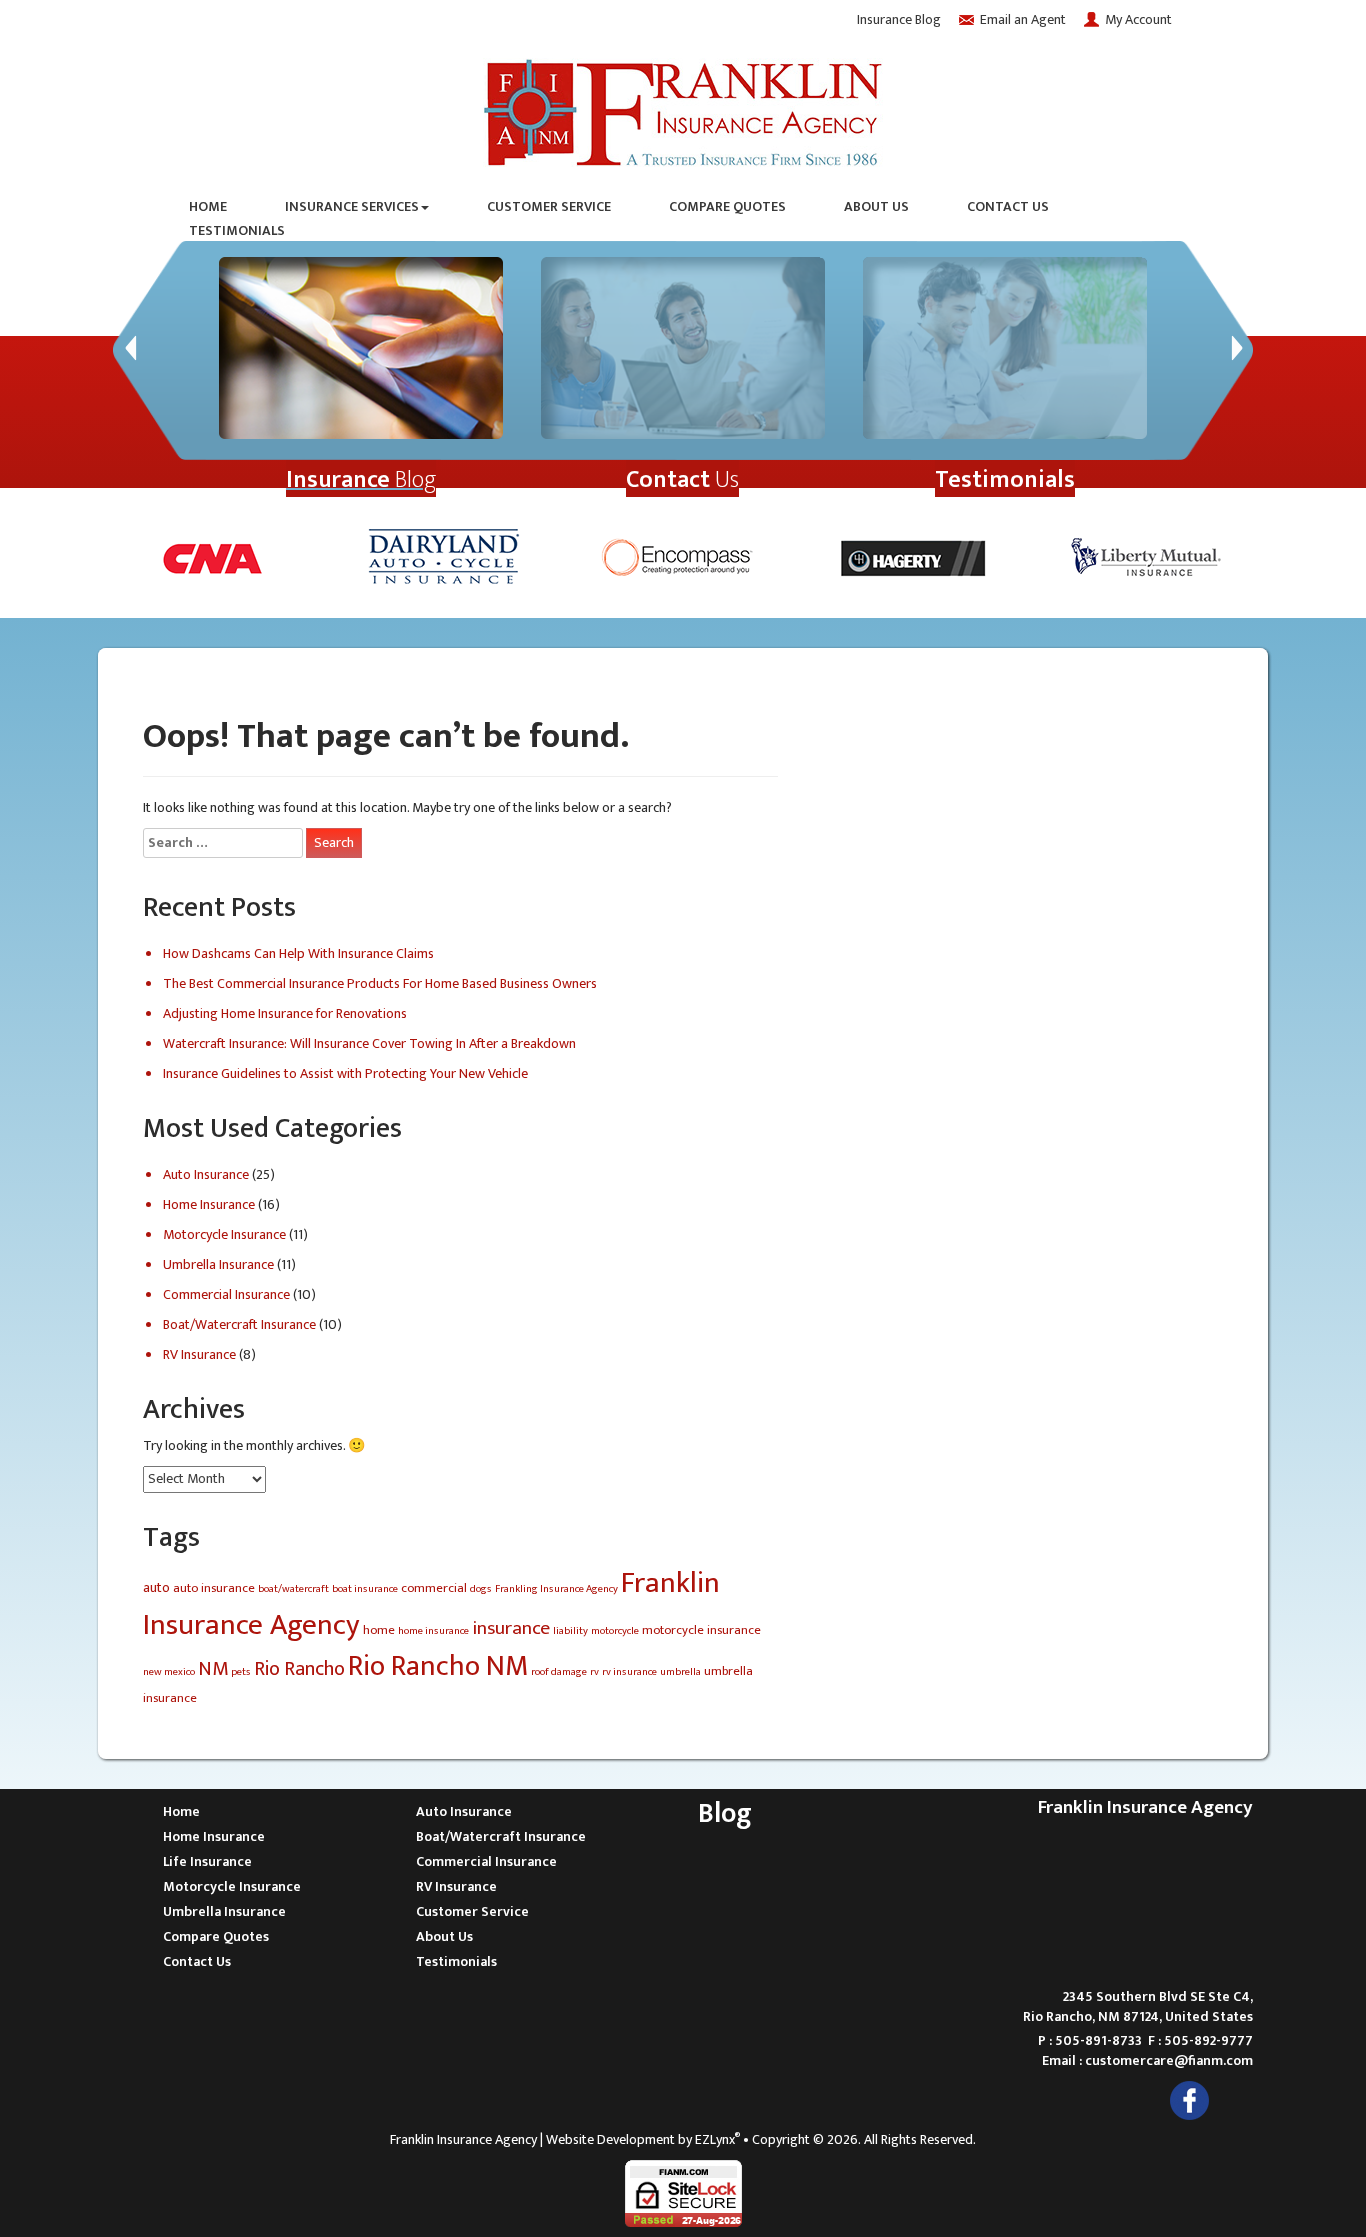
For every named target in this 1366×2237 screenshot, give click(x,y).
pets (241, 1672)
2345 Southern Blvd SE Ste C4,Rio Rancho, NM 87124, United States (1138, 2006)
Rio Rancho (299, 1669)
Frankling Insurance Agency (556, 1589)
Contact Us (1008, 207)
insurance (511, 1628)
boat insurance (365, 1589)
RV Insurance (199, 1354)
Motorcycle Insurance (224, 1234)
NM (213, 1669)
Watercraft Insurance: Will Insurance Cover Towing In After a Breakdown (369, 1043)
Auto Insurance (206, 1174)
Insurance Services (352, 207)
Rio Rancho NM (438, 1666)
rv (594, 1672)
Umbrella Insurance (218, 1264)
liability (570, 1631)
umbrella (680, 1672)
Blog (361, 480)
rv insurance (629, 1672)
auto (156, 1587)
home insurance (433, 1631)
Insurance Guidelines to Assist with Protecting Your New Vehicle (345, 1073)
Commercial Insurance (226, 1294)
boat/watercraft (293, 1589)
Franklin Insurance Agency (463, 2139)
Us (682, 480)
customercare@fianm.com (1169, 2060)
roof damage (559, 1672)
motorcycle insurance (701, 1630)
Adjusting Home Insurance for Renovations (285, 1013)
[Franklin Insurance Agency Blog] (361, 348)
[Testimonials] (1005, 348)
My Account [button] (1138, 19)
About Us (876, 207)
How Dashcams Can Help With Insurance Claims (298, 953)
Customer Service (549, 207)
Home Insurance (209, 1204)
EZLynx (715, 2139)
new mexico (169, 1672)
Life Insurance (207, 1861)
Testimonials (237, 231)
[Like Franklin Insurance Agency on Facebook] (1189, 2099)
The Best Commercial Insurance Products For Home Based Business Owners (380, 983)
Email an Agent (1023, 19)
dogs (481, 1589)
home (379, 1630)
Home (208, 207)
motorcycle (615, 1631)
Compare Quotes (727, 207)
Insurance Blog (899, 19)
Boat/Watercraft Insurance (239, 1324)
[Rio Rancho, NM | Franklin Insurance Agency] (683, 108)
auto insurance (214, 1588)
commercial (434, 1588)
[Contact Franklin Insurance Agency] (683, 348)
